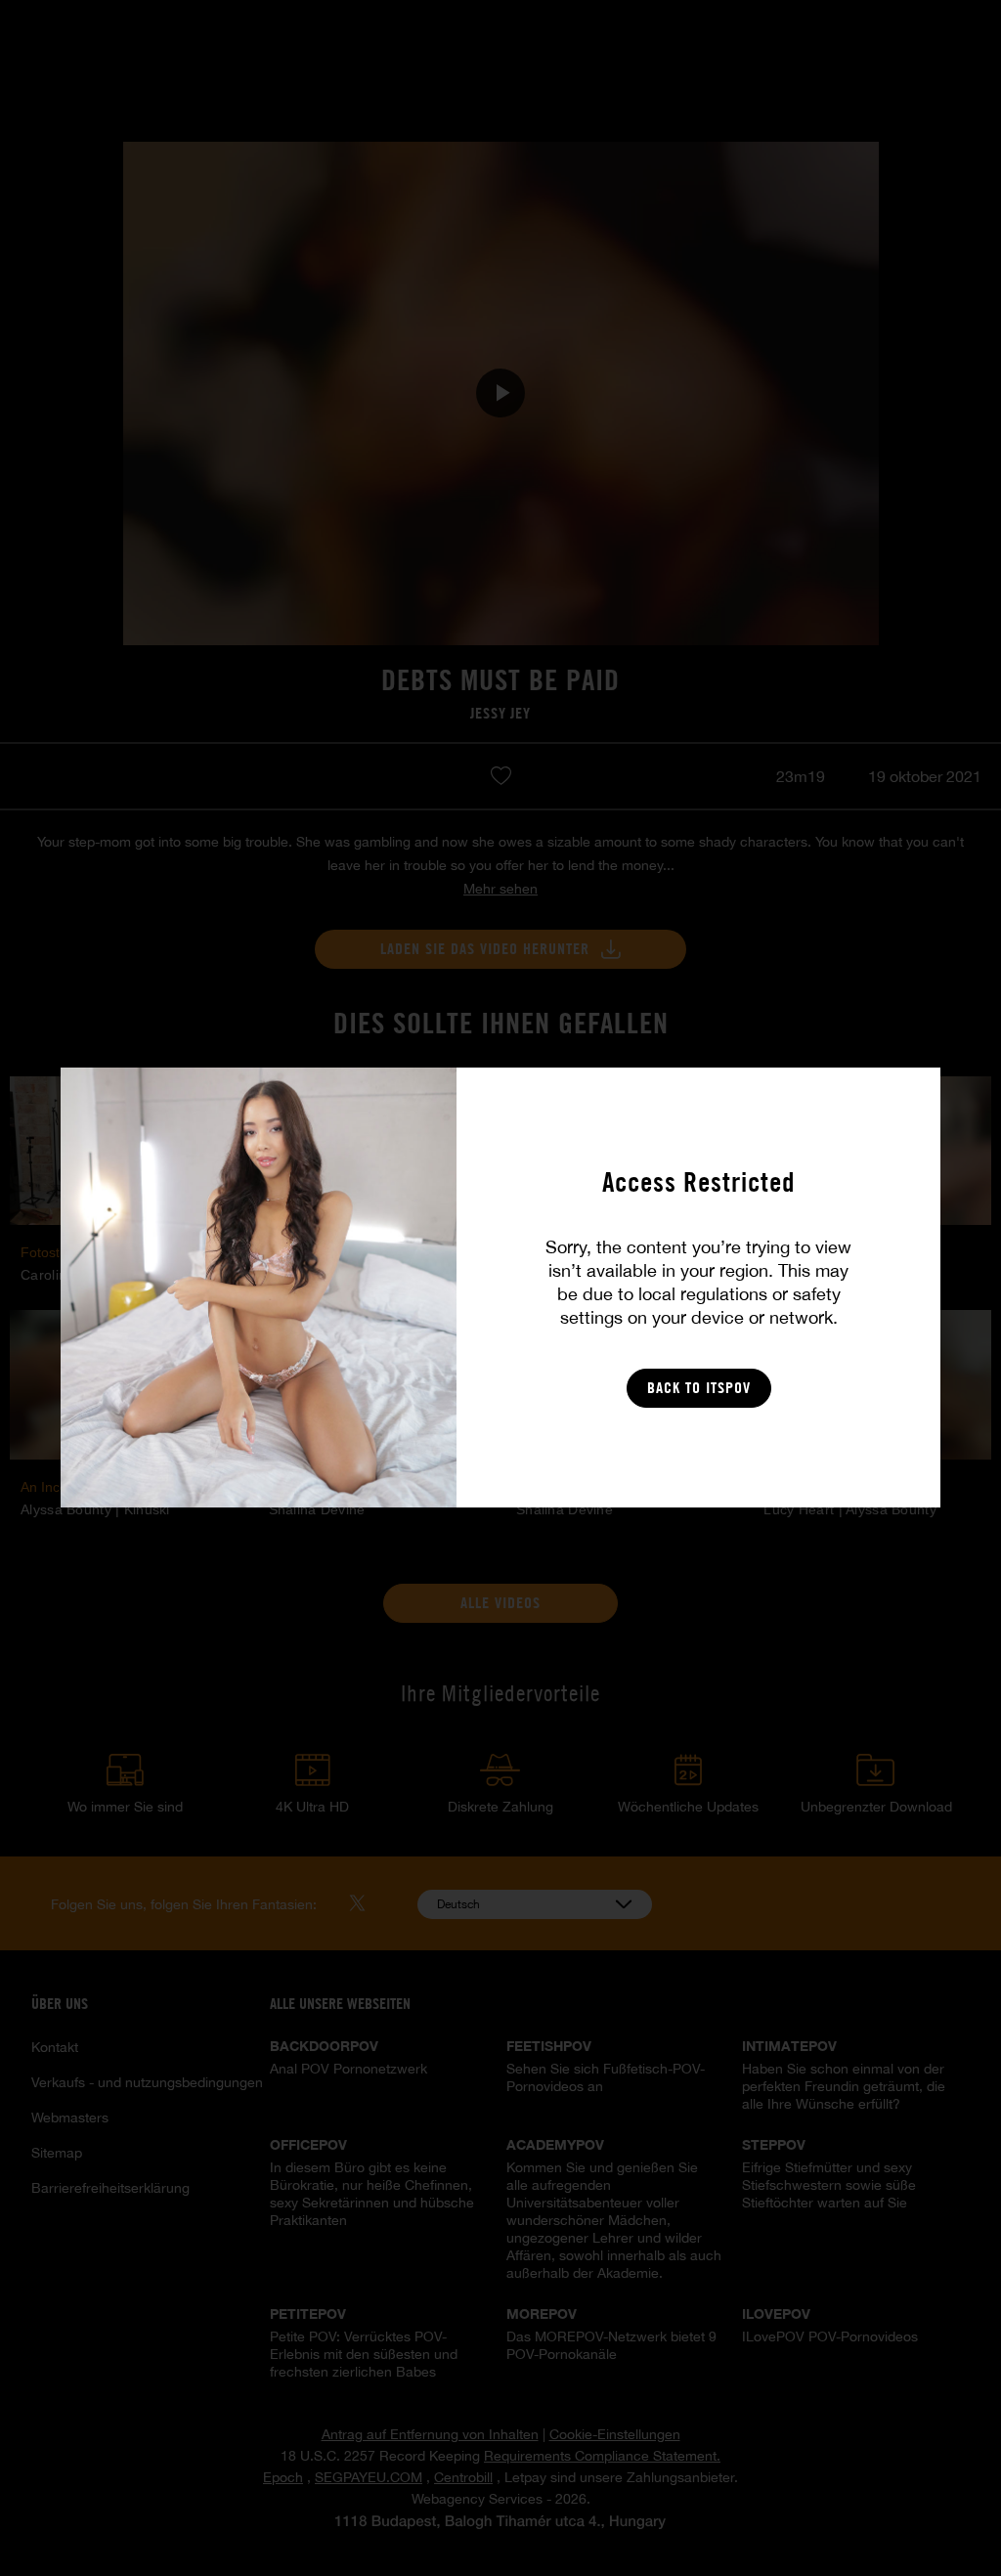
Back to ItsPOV (699, 1388)
